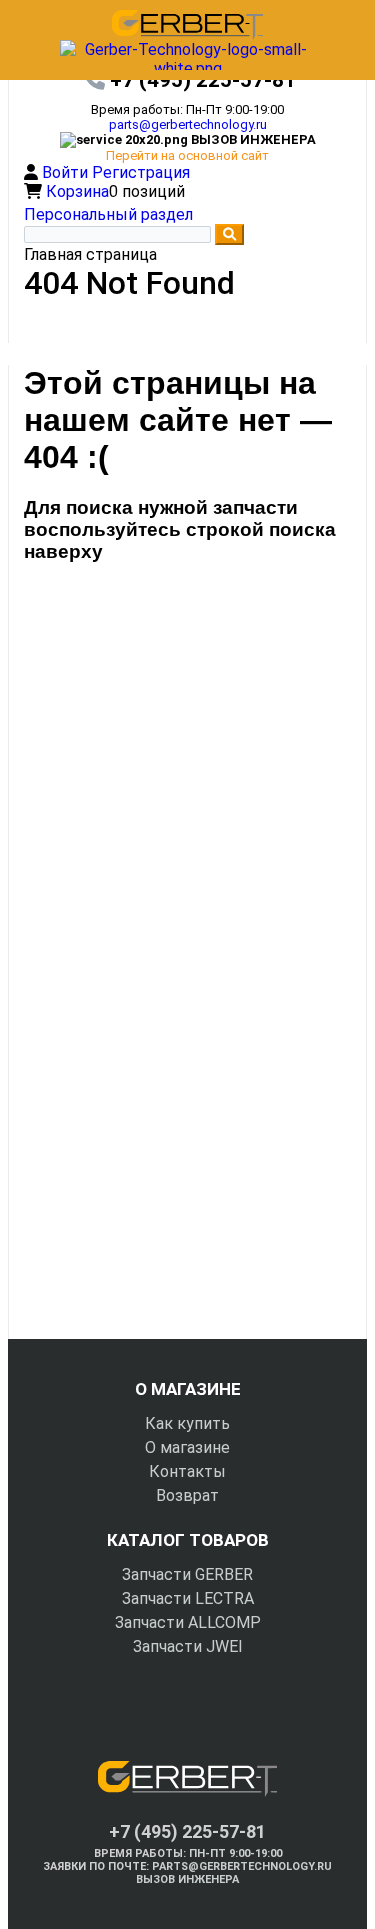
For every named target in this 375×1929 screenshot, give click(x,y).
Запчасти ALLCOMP (188, 1622)
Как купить (187, 1423)
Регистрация (141, 172)
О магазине (187, 1447)
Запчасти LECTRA (188, 1598)
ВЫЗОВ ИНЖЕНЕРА (187, 1879)
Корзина (77, 191)
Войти (67, 172)
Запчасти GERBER (187, 1574)
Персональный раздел (108, 214)
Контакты (187, 1471)
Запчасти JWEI (188, 1646)
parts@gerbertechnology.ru (188, 124)
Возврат (187, 1495)
